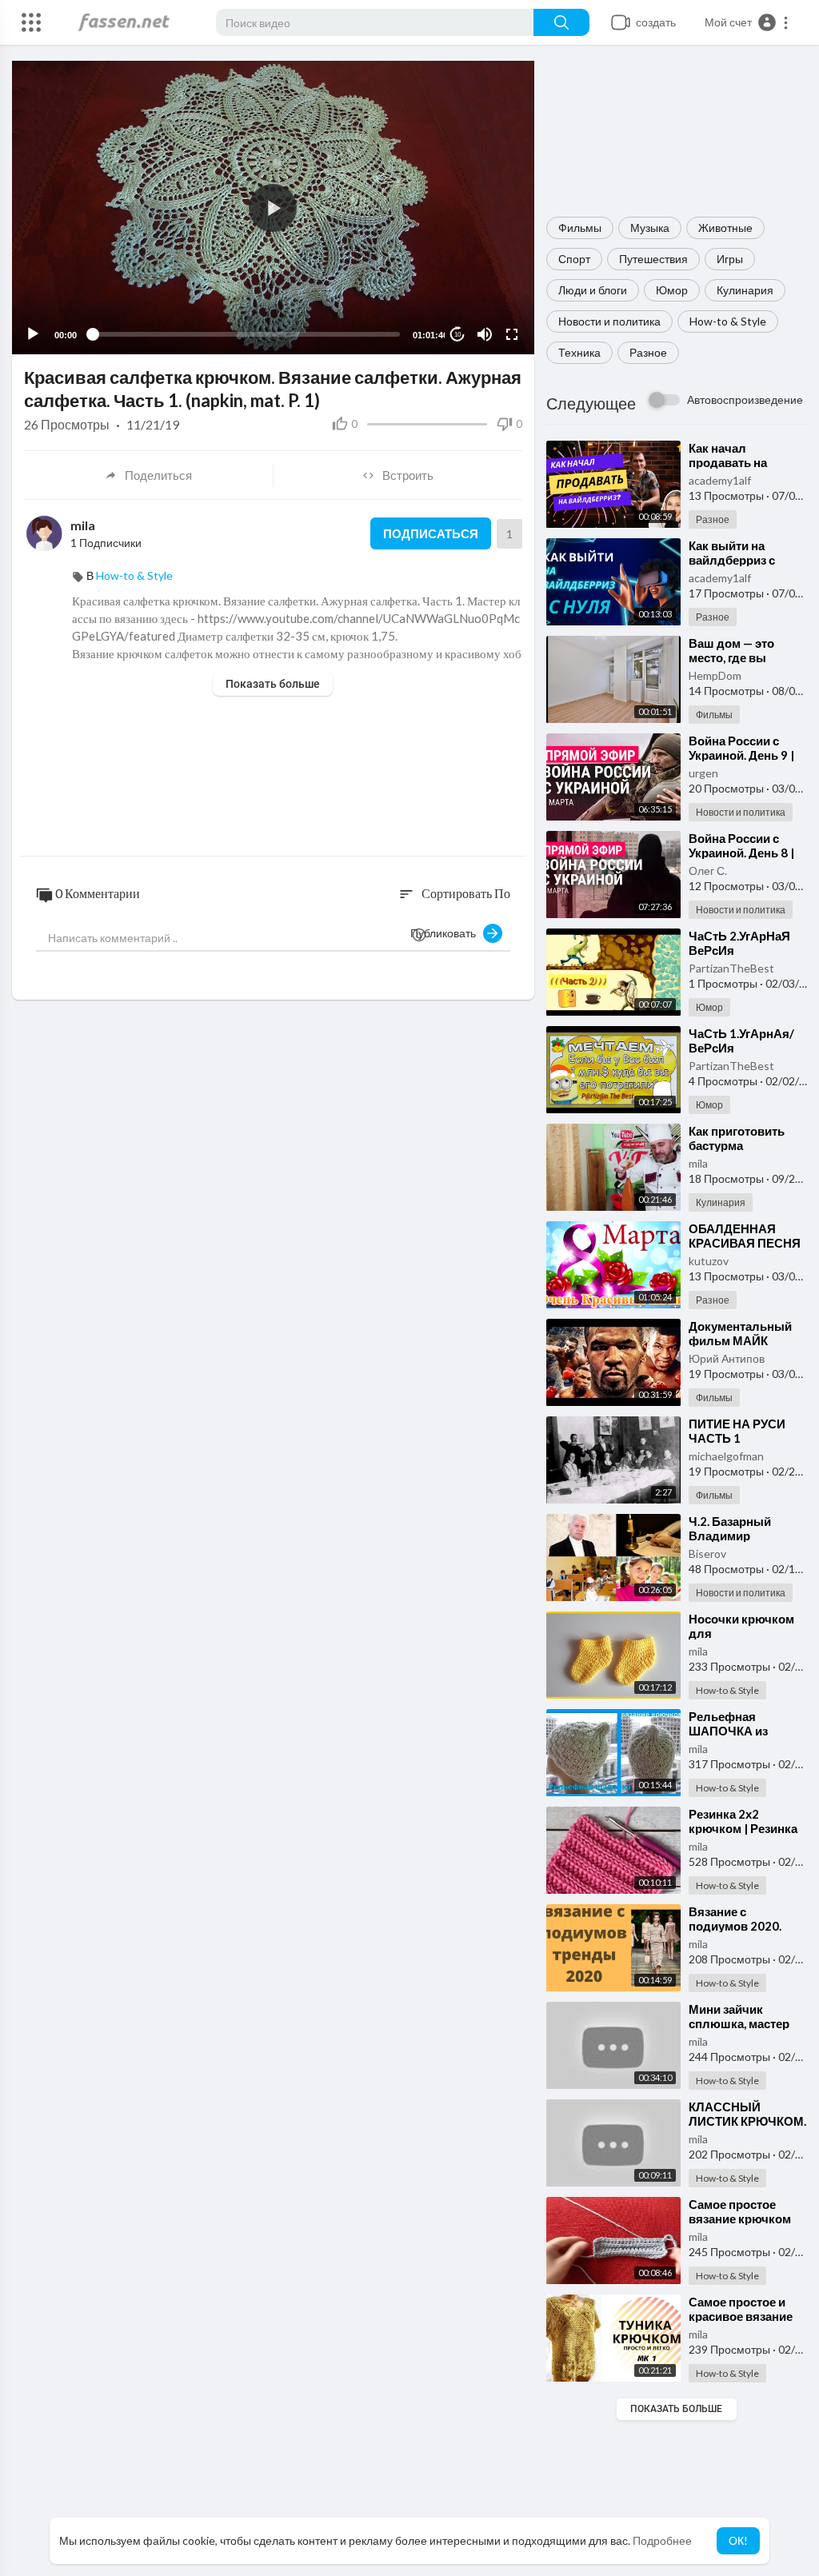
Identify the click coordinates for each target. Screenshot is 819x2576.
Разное (648, 352)
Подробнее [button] (662, 2540)
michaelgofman (726, 1456)
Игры (730, 259)
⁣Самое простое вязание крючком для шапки (740, 2219)
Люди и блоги (593, 290)
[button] (747, 22)
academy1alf (720, 480)
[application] (273, 208)
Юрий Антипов (727, 1358)
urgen (703, 773)
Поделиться (158, 475)
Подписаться (431, 533)
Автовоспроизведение (745, 399)
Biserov (707, 1554)
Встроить (408, 475)
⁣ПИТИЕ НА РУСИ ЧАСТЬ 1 (737, 1431)
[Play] (33, 334)
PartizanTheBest (731, 968)
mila (698, 1163)
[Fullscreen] (512, 334)
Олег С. (708, 871)
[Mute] (485, 334)
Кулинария (745, 290)
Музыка (650, 228)
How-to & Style (728, 321)
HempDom (715, 675)
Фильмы (580, 228)
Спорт (574, 259)
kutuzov (709, 1261)
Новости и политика (609, 321)
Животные (725, 228)
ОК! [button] (738, 2540)
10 (457, 335)
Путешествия (653, 259)
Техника (579, 352)
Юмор (672, 290)
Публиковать (447, 933)
